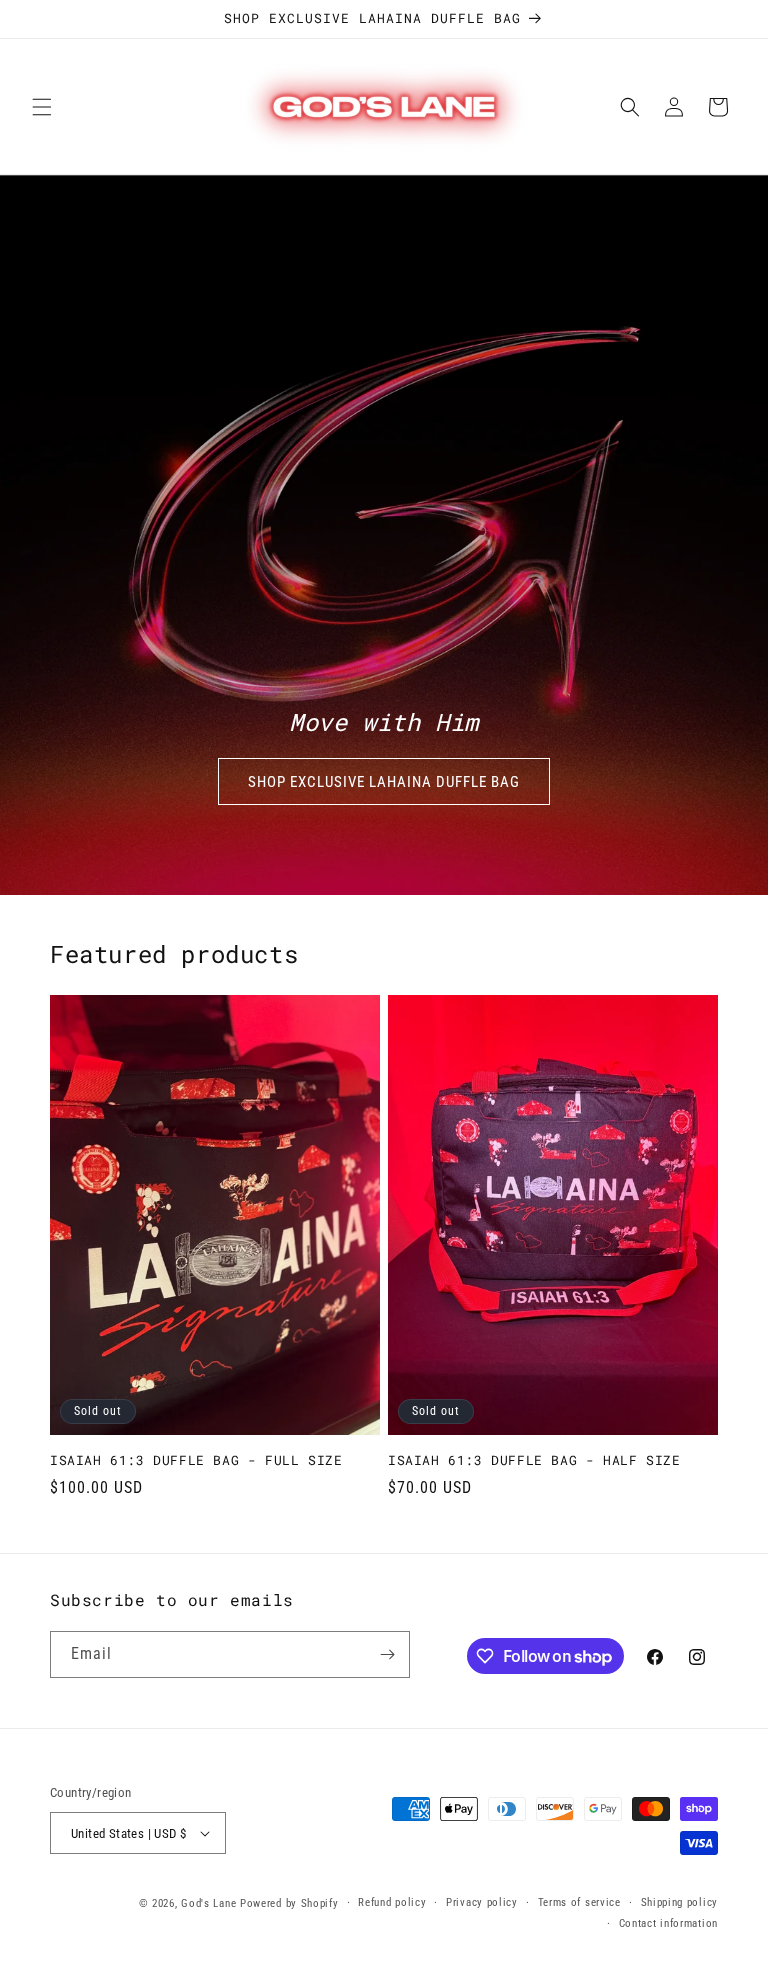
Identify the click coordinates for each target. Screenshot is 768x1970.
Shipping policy (680, 1902)
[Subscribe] (387, 1654)
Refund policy (392, 1902)
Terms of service (579, 1902)
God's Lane (208, 1903)
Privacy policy (482, 1902)
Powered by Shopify (289, 1903)
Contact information (668, 1923)
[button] (42, 107)
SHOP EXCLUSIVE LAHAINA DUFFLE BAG (384, 782)
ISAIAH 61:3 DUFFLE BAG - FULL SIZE (196, 1460)
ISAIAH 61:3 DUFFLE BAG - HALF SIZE (534, 1460)
